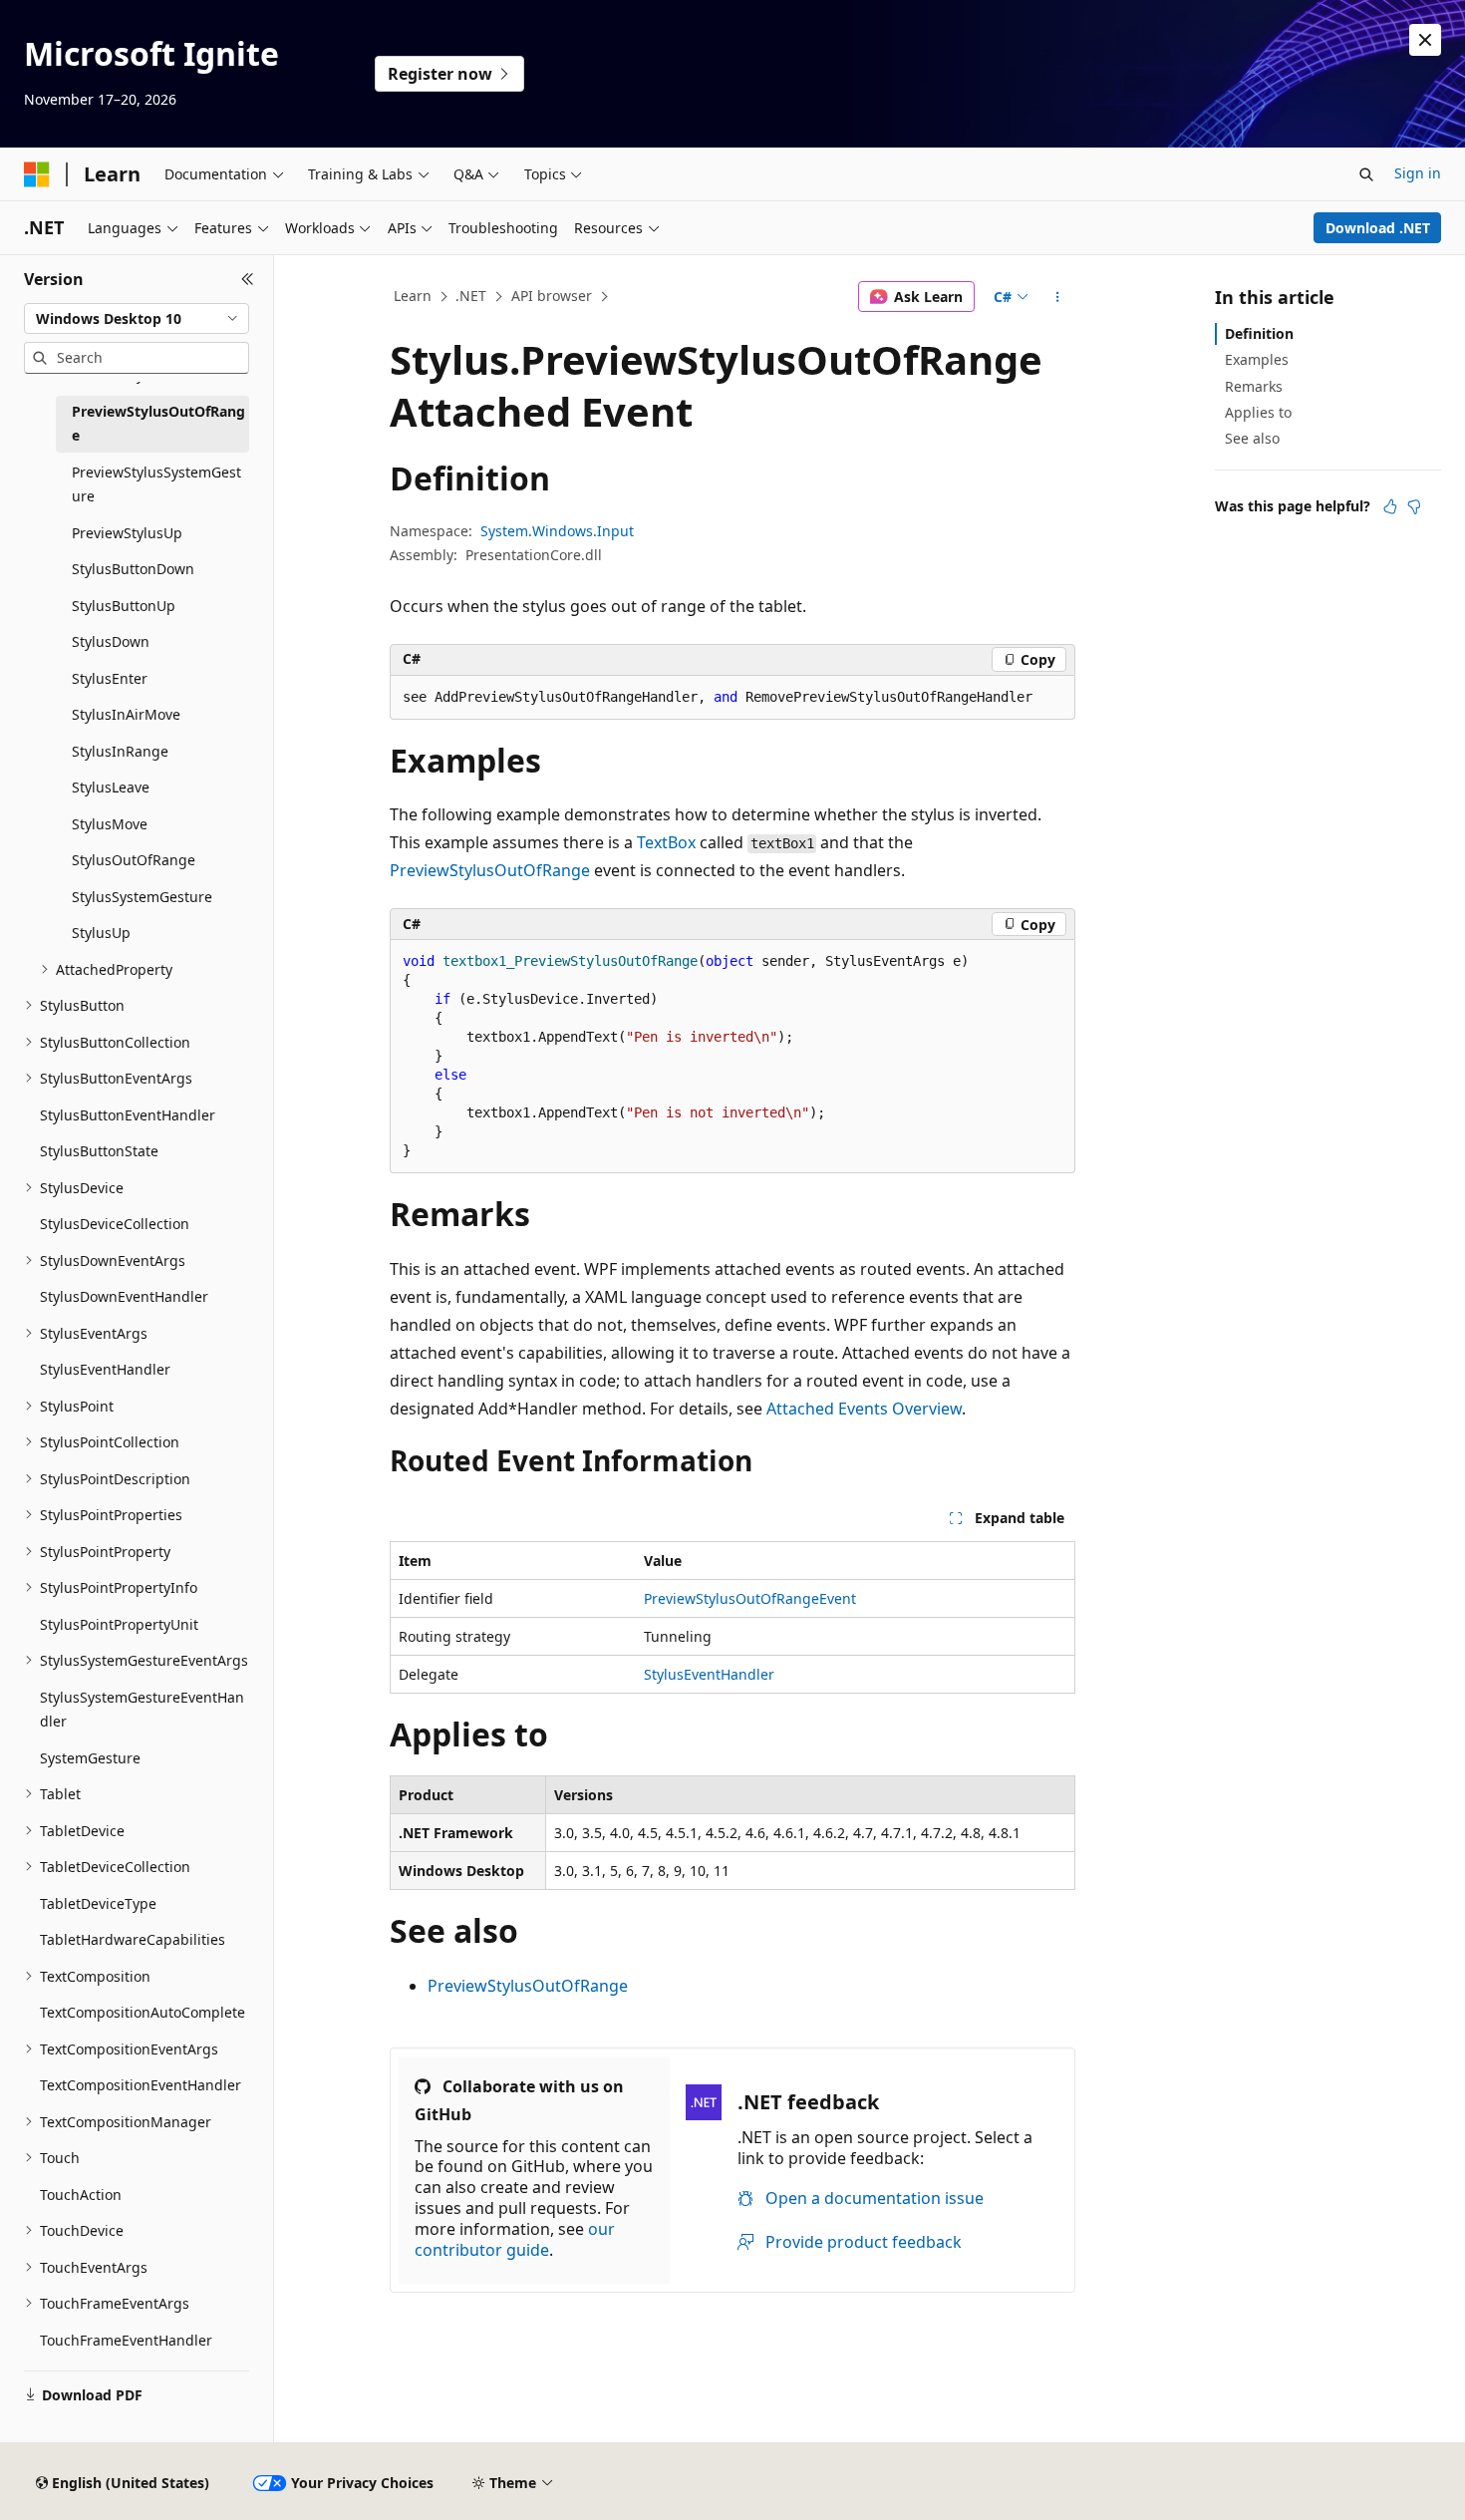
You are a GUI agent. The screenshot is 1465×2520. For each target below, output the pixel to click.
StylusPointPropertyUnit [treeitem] (119, 1624)
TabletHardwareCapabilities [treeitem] (133, 1939)
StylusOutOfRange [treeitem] (134, 860)
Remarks (1254, 386)
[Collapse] (248, 279)
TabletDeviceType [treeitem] (98, 1903)
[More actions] (1058, 297)
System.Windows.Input (557, 531)
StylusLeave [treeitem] (111, 787)
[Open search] (1366, 174)
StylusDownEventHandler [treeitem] (124, 1296)
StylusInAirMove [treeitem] (126, 714)
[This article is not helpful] (1414, 506)
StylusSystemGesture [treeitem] (142, 897)
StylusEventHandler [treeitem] (105, 1369)
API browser (552, 296)
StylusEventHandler (709, 1674)
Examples (1257, 359)
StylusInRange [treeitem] (120, 751)
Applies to (1258, 412)
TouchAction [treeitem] (81, 2195)
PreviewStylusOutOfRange (490, 870)
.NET (471, 296)
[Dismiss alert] (1425, 40)
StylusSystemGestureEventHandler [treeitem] (142, 1710)
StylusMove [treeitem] (110, 824)
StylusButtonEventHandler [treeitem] (128, 1115)
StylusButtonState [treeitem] (99, 1151)
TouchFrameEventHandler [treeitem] (126, 2340)
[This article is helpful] (1390, 506)
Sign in (1418, 173)
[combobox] (137, 319)
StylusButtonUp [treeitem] (124, 606)
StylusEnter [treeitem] (110, 678)
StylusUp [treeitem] (101, 933)
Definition (1259, 333)
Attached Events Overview (864, 1409)
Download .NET (1378, 228)
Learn (413, 296)
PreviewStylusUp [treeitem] (127, 533)
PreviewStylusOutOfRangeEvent (750, 1598)
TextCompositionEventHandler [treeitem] (141, 2085)
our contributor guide (515, 2239)
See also (1252, 438)
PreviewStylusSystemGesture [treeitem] (156, 484)
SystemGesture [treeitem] (90, 1758)
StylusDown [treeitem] (111, 641)
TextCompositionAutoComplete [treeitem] (143, 2012)
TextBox (666, 842)
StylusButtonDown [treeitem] (133, 569)
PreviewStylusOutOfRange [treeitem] (158, 424)
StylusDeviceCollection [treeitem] (115, 1224)
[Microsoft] (37, 174)
